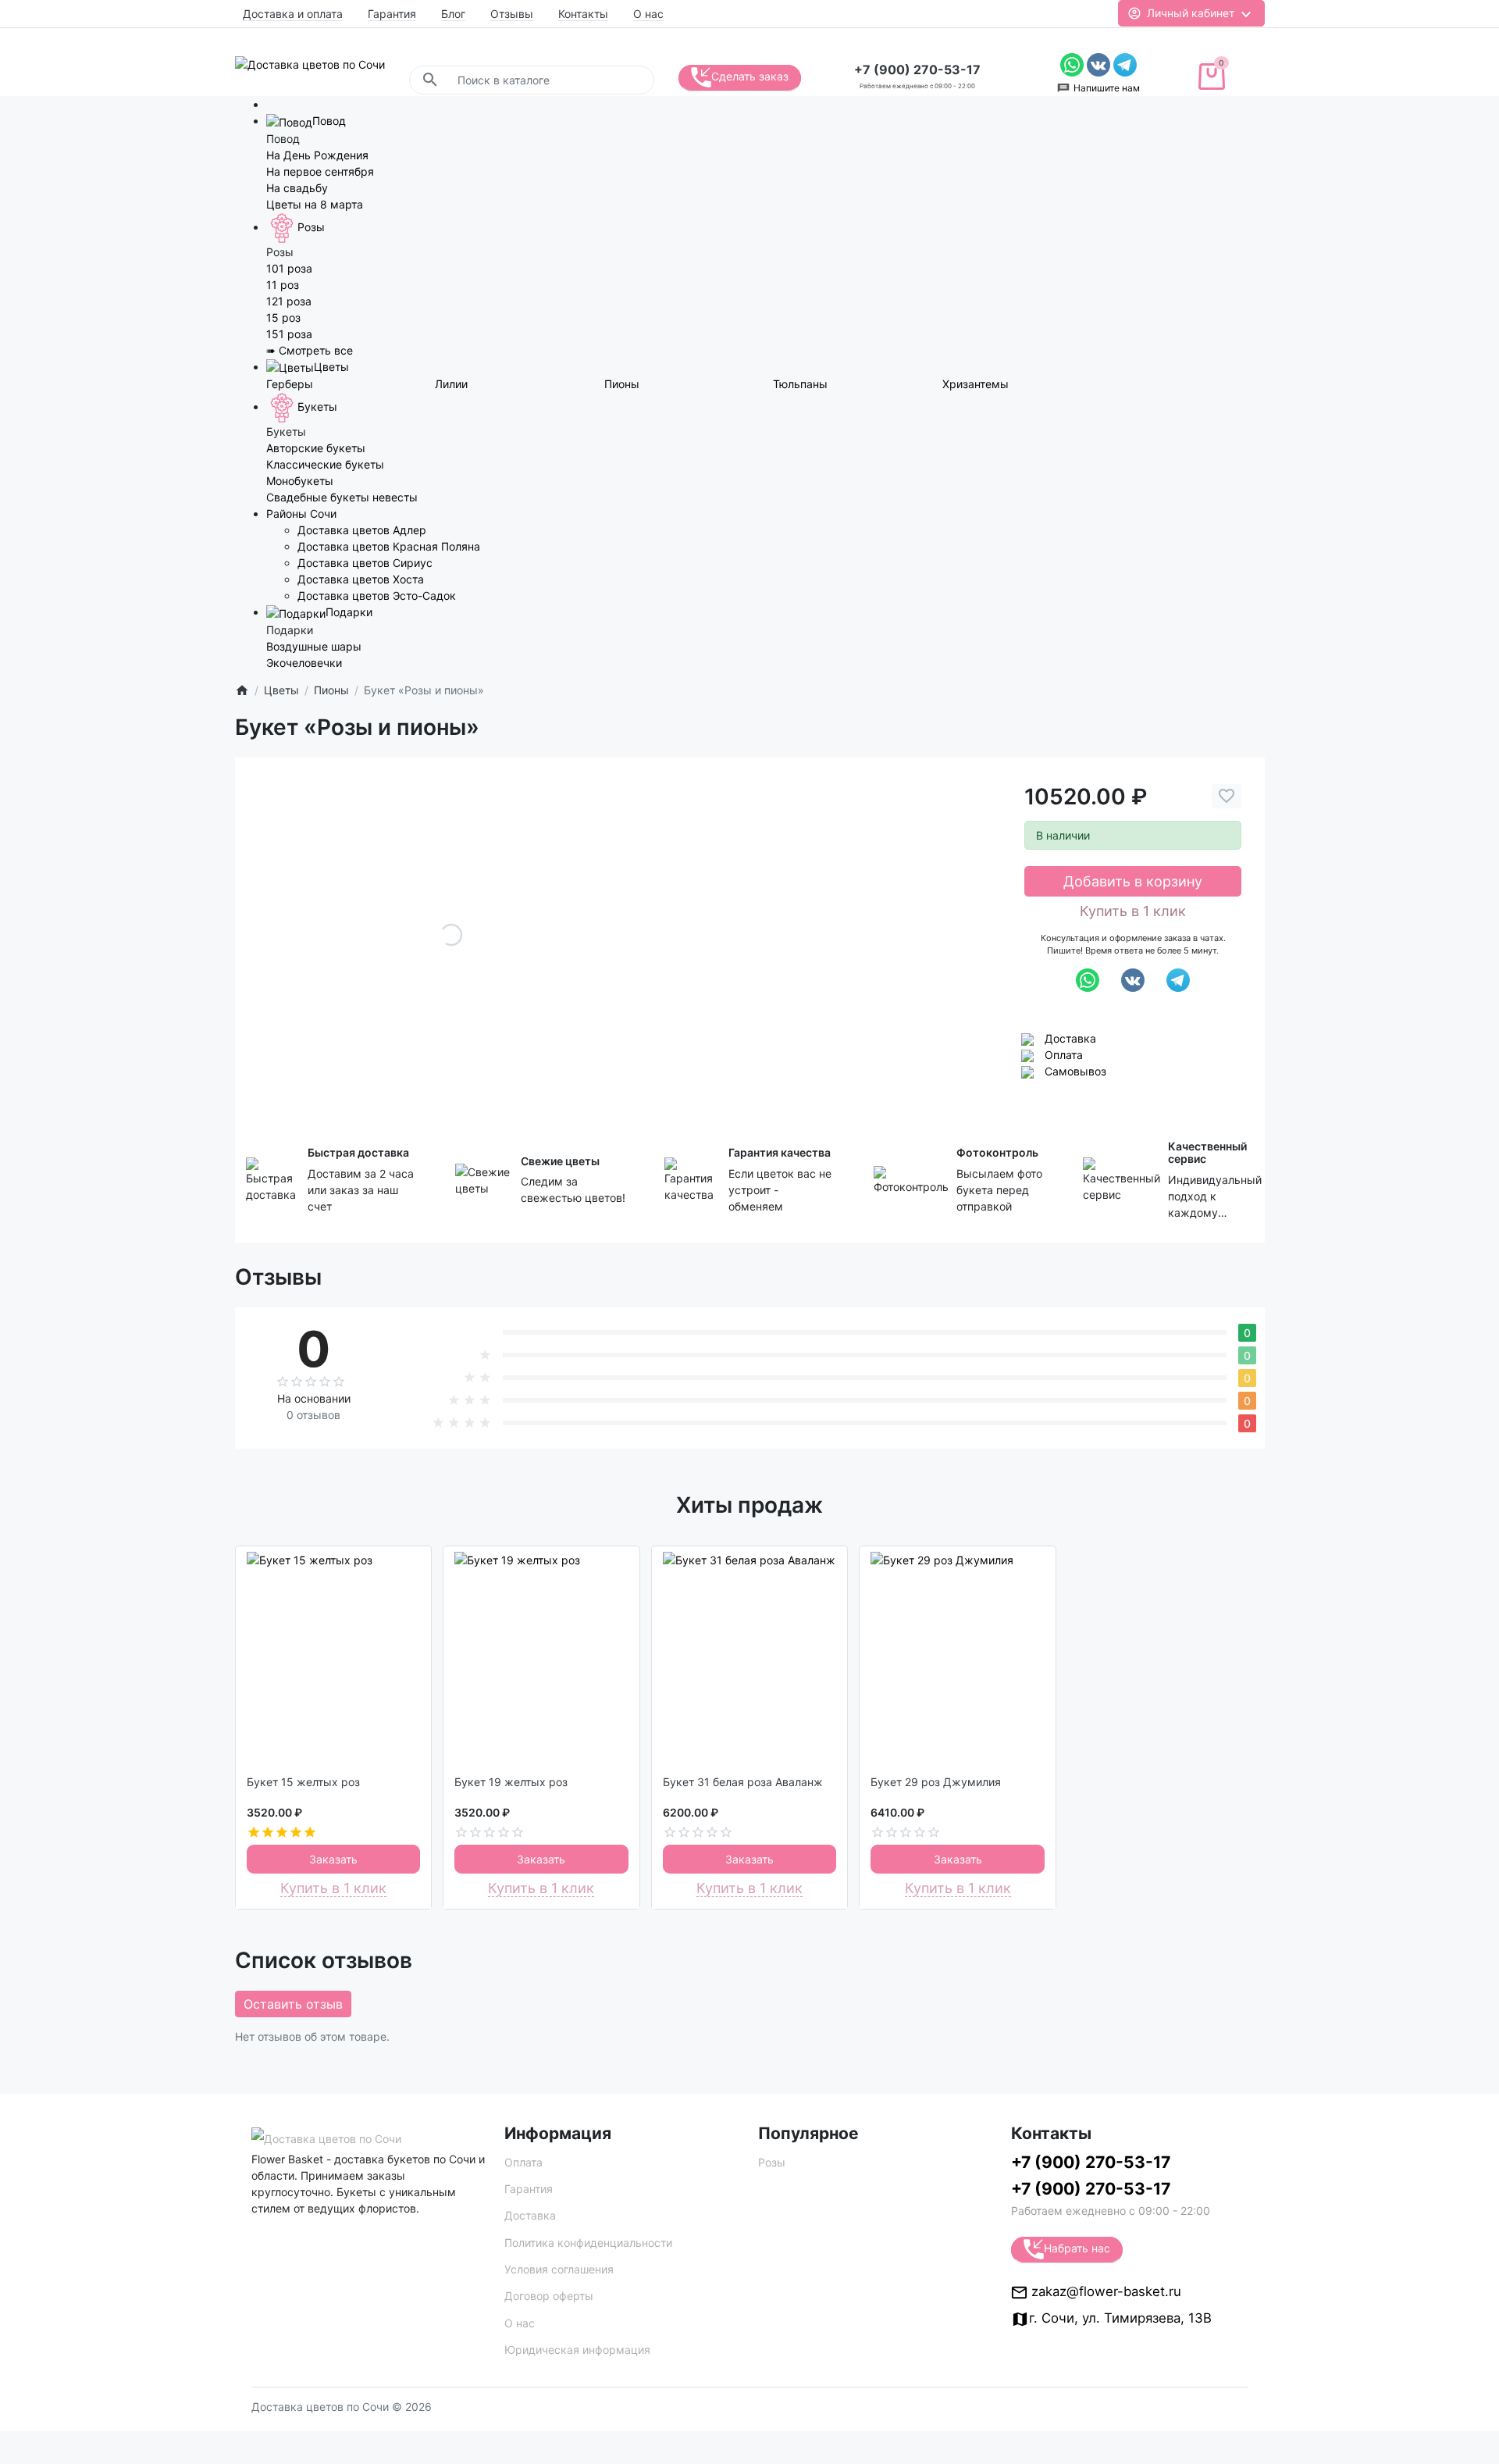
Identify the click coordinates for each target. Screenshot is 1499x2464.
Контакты (583, 14)
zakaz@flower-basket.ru (1104, 2291)
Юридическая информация (577, 2350)
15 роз (283, 317)
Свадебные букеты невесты (342, 497)
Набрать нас (1077, 2248)
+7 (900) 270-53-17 (917, 70)
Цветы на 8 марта (315, 204)
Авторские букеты (316, 448)
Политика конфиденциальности (588, 2243)
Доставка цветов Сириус (365, 563)
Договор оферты (549, 2296)
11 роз (283, 285)
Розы (311, 227)
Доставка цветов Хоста (361, 579)
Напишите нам (1107, 88)
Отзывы (512, 14)
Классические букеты (325, 464)
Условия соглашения (559, 2269)
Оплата (1064, 1055)
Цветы (331, 367)
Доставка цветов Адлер (362, 530)
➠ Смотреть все (310, 350)
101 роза (289, 268)
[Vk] (1100, 63)
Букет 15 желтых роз (303, 1782)
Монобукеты (300, 481)
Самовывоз (1075, 1071)
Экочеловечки (304, 663)
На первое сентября (320, 171)
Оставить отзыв (293, 2004)
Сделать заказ (750, 76)
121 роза (289, 301)
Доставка (1070, 1038)
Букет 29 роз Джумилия (936, 1782)
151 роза (289, 334)
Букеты (317, 407)
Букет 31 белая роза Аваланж (743, 1782)
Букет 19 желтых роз (511, 1782)
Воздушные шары (314, 646)
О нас (648, 14)
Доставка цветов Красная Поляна (389, 546)
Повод (329, 121)
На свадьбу (297, 188)
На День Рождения (317, 155)
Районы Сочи (301, 513)
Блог (453, 14)
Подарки (349, 612)
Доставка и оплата (293, 14)
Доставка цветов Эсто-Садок (377, 595)
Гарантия (392, 14)
